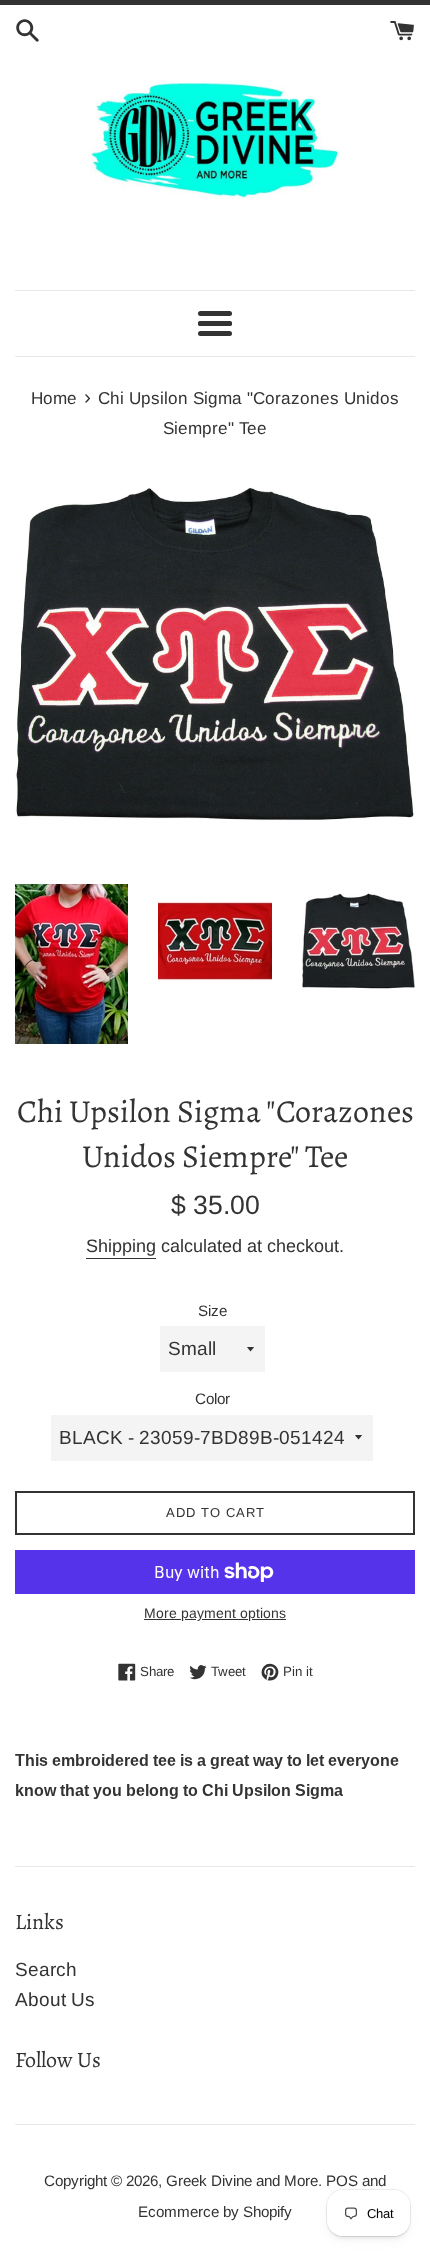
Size (212, 1310)
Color (212, 1398)
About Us (55, 1999)
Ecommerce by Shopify (215, 2211)
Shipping (121, 1246)
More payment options (215, 1613)
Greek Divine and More (242, 2180)
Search (46, 1969)
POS (342, 2180)
